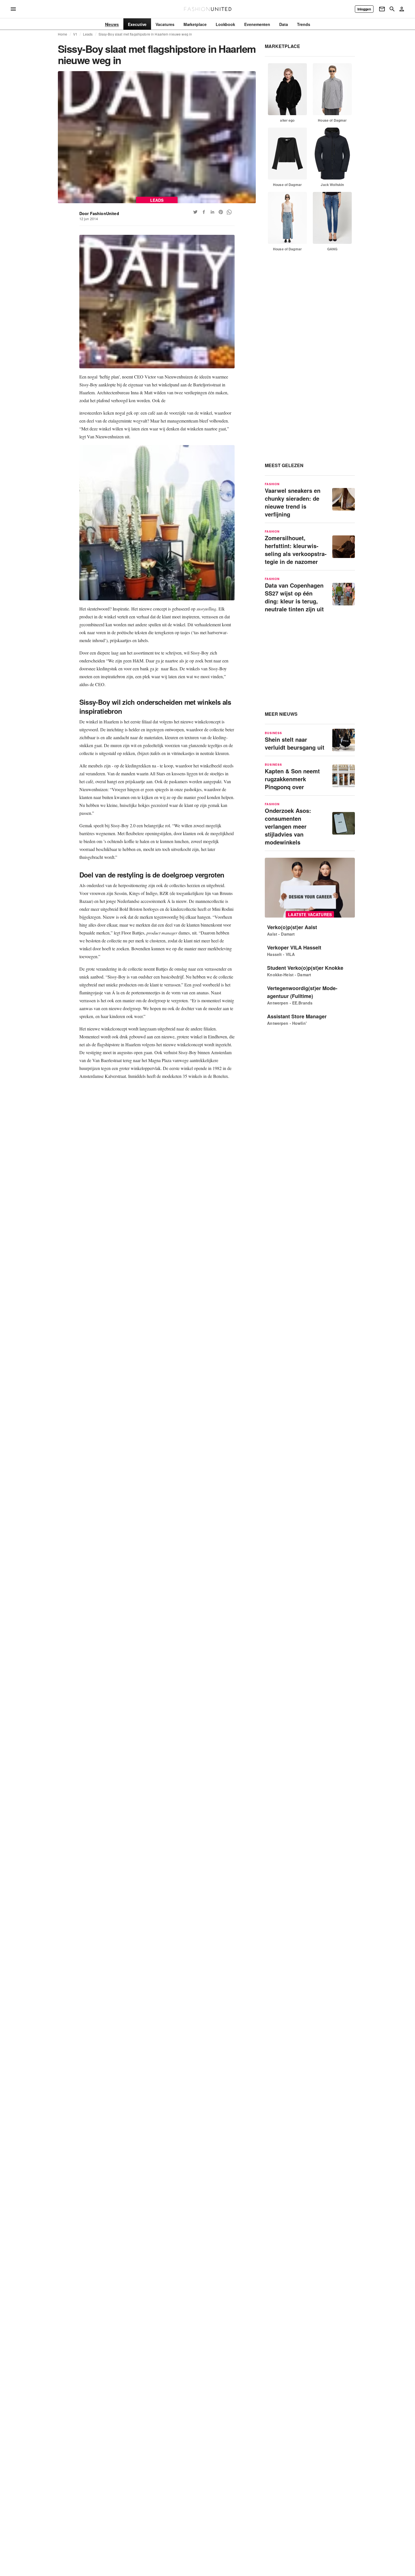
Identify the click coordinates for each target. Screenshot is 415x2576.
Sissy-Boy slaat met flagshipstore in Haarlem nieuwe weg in (145, 34)
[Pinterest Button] (221, 212)
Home (63, 34)
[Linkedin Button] (212, 212)
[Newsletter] (382, 9)
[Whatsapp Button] (229, 212)
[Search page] (392, 9)
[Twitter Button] (195, 212)
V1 (75, 34)
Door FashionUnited (99, 213)
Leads (88, 34)
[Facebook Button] (204, 212)
